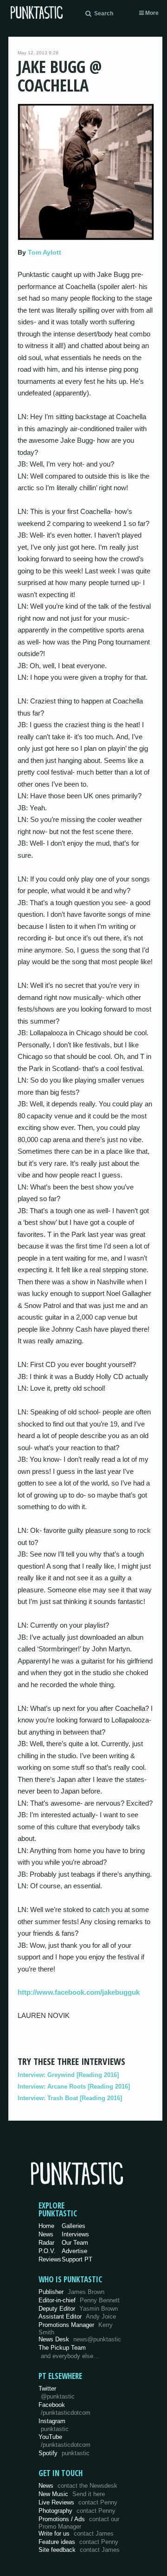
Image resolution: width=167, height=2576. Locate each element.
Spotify (64, 2453)
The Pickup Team (62, 2348)
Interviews (75, 2234)
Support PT (77, 2259)
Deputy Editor (78, 2309)
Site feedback (79, 2550)
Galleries (74, 2226)
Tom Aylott (45, 252)
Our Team (75, 2243)
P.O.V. (47, 2251)
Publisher (71, 2292)
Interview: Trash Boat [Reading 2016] (70, 2098)
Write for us (76, 2533)
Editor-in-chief (79, 2300)
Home (46, 2226)
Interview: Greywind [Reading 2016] (68, 2075)
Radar (46, 2243)
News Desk (80, 2339)
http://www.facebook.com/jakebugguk (79, 1992)
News (46, 2234)
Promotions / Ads (79, 2523)
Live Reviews (78, 2502)
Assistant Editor (77, 2316)
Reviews (50, 2259)
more (151, 13)
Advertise (74, 2251)
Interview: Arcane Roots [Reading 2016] (74, 2086)
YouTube (64, 2441)
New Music (72, 2494)
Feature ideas (78, 2542)
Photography (77, 2511)
